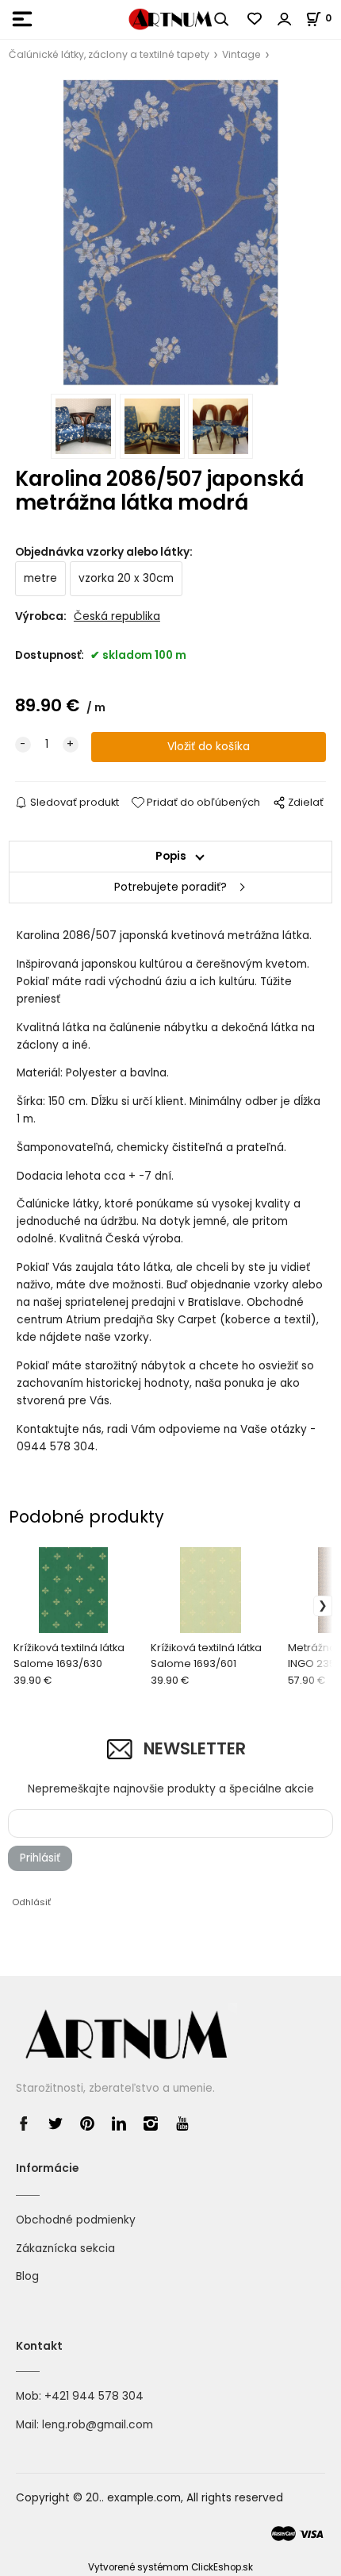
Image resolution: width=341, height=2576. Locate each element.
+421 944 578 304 (94, 2396)
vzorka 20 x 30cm (126, 578)
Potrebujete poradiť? (170, 887)
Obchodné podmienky (76, 2220)
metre (40, 578)
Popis (171, 856)
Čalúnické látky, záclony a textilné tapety (109, 54)
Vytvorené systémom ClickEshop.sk (170, 2567)
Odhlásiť (31, 1902)
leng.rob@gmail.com (98, 2425)
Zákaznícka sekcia (65, 2249)
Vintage (241, 54)
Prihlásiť (40, 1858)
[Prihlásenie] (285, 19)
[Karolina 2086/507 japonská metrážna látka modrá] (170, 232)
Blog (27, 2276)
